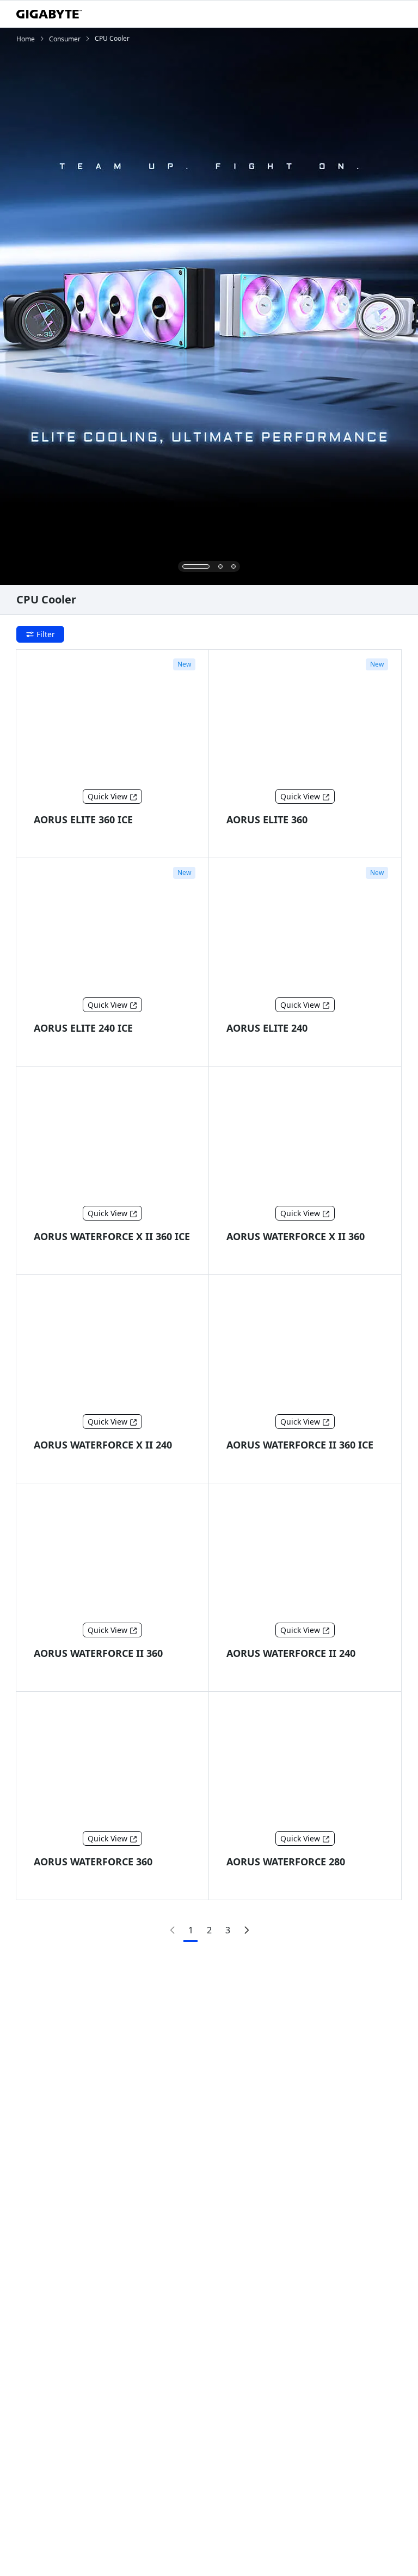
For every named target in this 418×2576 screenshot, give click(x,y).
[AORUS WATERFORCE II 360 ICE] (305, 1347)
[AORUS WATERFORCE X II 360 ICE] (113, 1138)
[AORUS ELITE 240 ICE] (113, 930)
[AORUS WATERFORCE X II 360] (305, 1138)
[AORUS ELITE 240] (305, 930)
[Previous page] (172, 1930)
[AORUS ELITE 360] (305, 722)
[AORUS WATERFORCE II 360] (113, 1555)
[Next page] (246, 1930)
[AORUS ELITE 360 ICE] (113, 722)
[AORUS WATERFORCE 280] (305, 1764)
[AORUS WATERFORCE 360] (113, 1764)
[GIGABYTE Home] (49, 14)
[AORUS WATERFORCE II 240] (305, 1555)
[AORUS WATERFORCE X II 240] (113, 1347)
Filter (46, 634)
